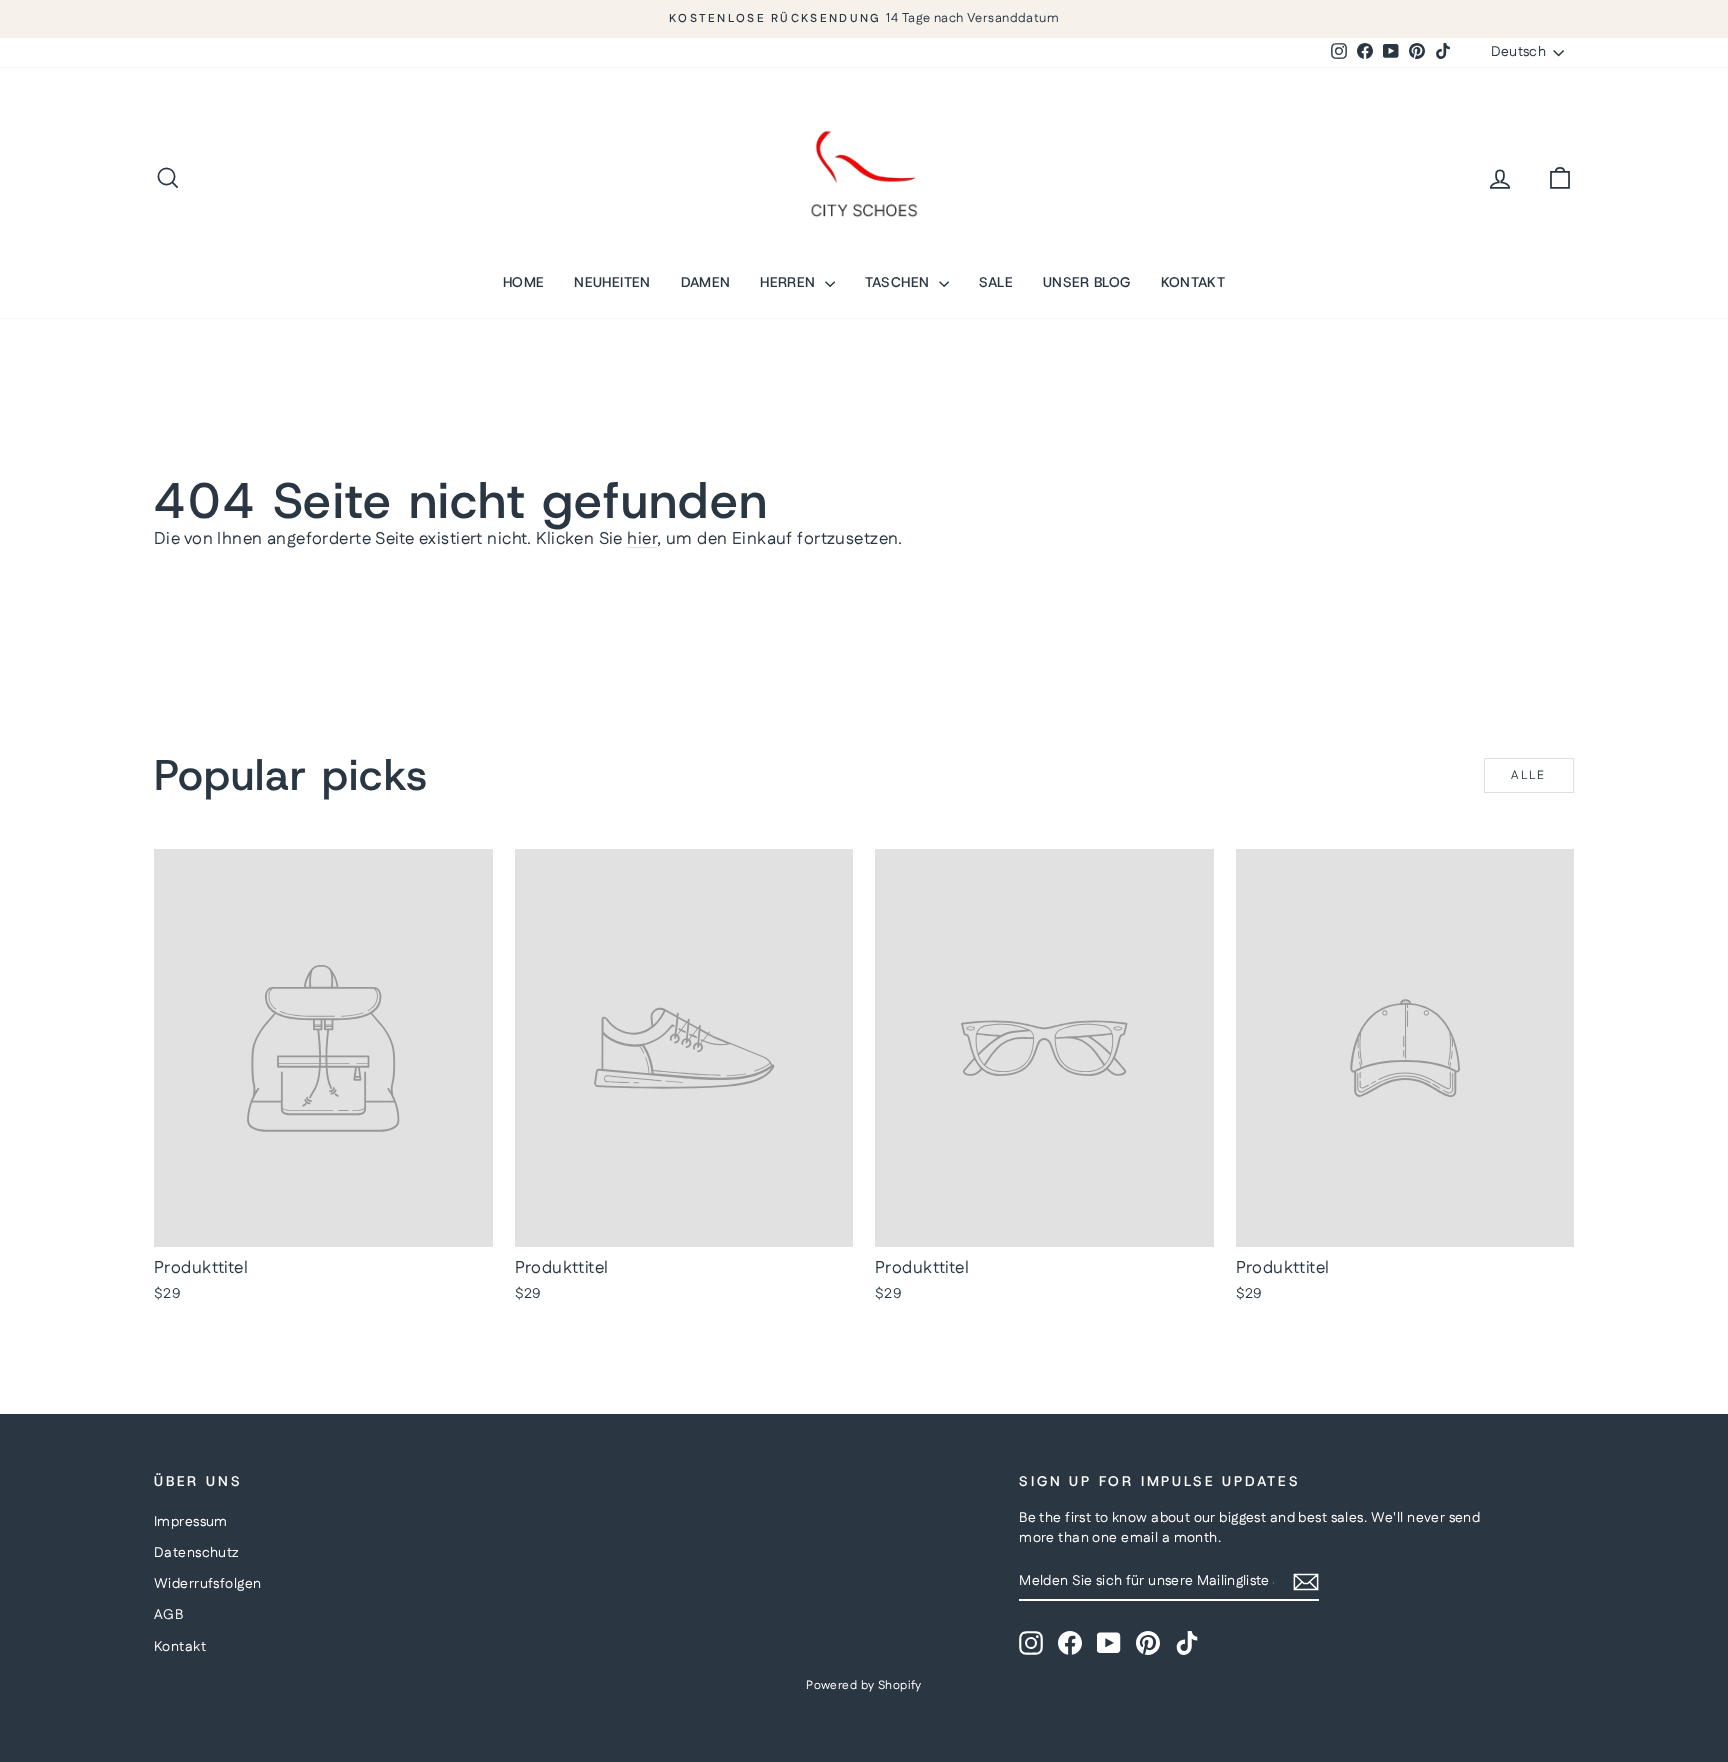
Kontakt (180, 1647)
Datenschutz (196, 1553)
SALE (996, 282)
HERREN (789, 282)
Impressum (191, 1522)
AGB (168, 1615)
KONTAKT (1193, 282)
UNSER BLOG (1087, 282)
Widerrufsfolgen (207, 1584)
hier (642, 539)
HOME (523, 282)
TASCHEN (899, 282)
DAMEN (706, 282)
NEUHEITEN (612, 282)
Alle (1529, 775)
